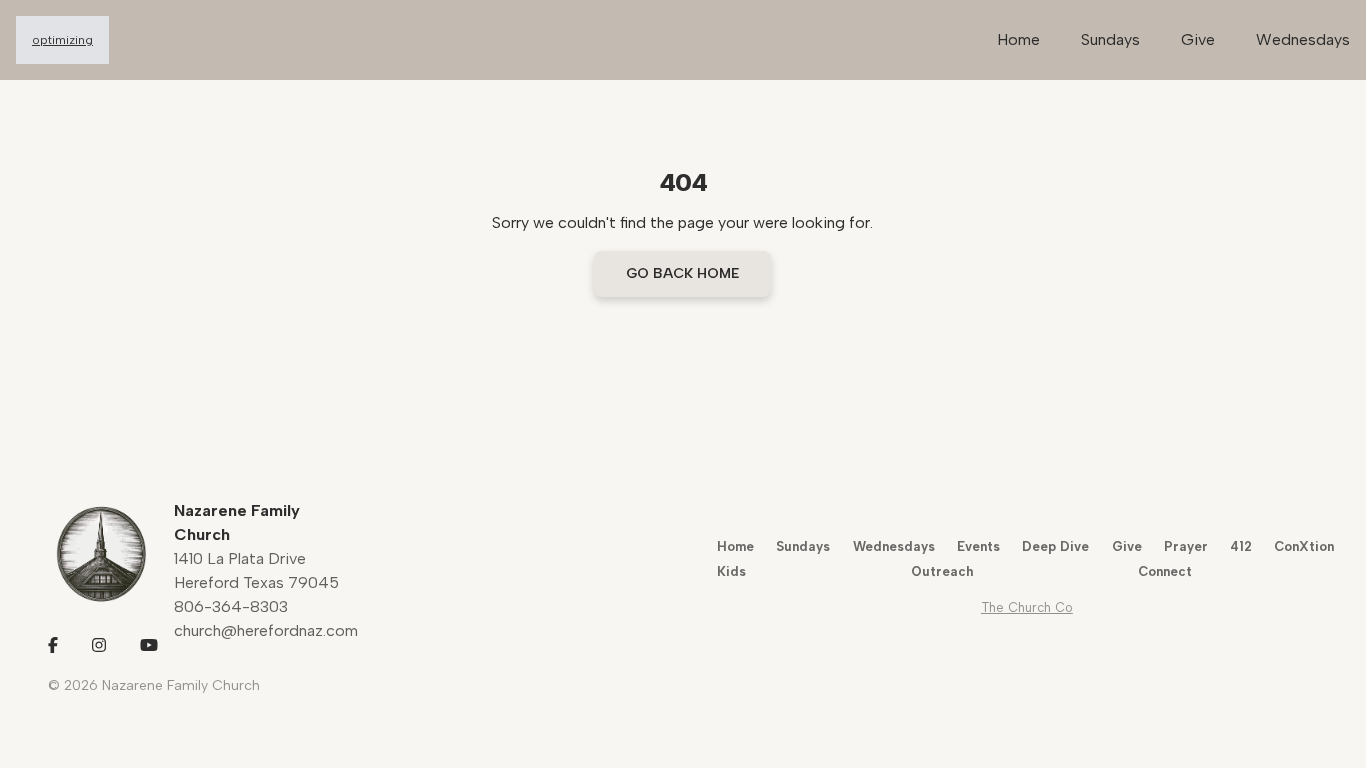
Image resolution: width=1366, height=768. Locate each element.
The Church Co (1027, 607)
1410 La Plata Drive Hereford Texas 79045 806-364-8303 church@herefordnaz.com (266, 594)
